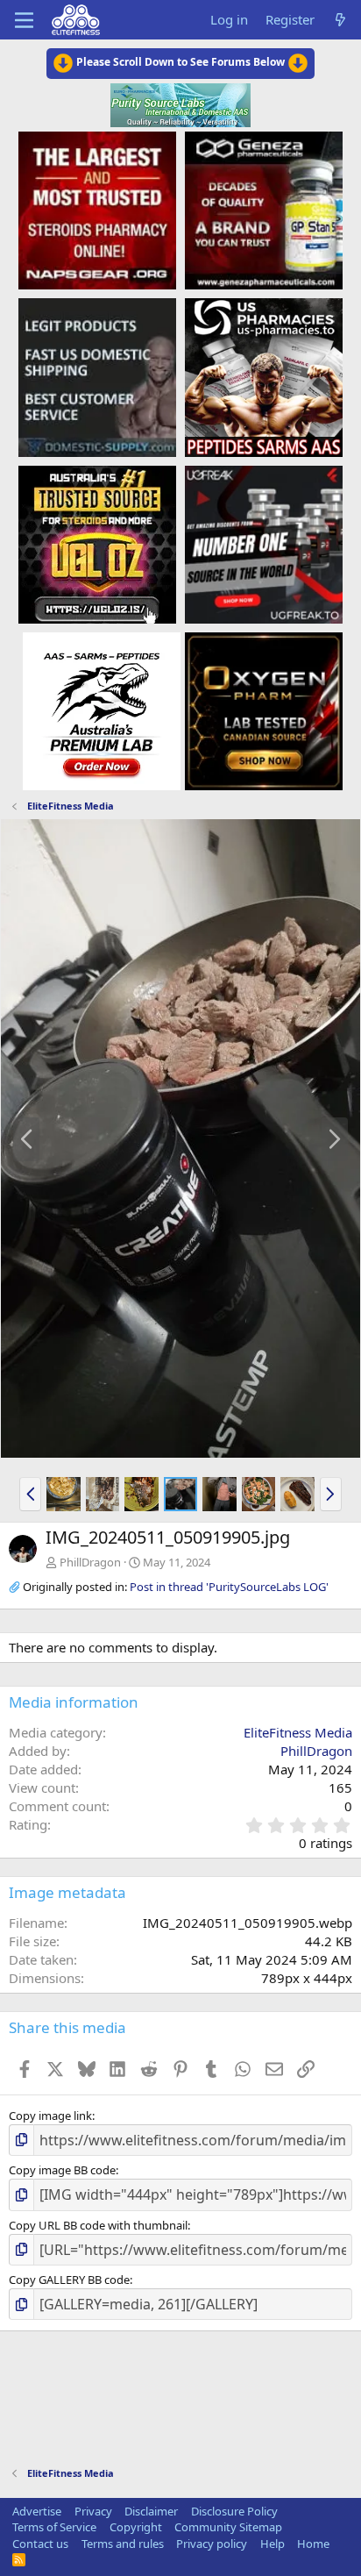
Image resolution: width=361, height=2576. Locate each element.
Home (313, 2544)
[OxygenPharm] (264, 710)
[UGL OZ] (97, 544)
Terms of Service (54, 2527)
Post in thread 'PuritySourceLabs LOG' (229, 1587)
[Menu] (24, 20)
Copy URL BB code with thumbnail (98, 2225)
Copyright (136, 2527)
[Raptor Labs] (102, 710)
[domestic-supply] (97, 376)
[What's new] (340, 20)
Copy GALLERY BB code (69, 2280)
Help (273, 2544)
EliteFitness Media (298, 1732)
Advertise (37, 2511)
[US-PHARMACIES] (264, 376)
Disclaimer (151, 2511)
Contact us (40, 2544)
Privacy (93, 2511)
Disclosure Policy (234, 2511)
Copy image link (50, 2116)
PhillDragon (90, 1562)
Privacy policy (212, 2544)
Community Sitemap (228, 2527)
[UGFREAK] (264, 544)
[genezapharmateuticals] (264, 210)
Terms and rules (123, 2544)
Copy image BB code (62, 2170)
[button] (30, 1494)
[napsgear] (97, 210)
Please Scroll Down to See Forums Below (180, 62)
